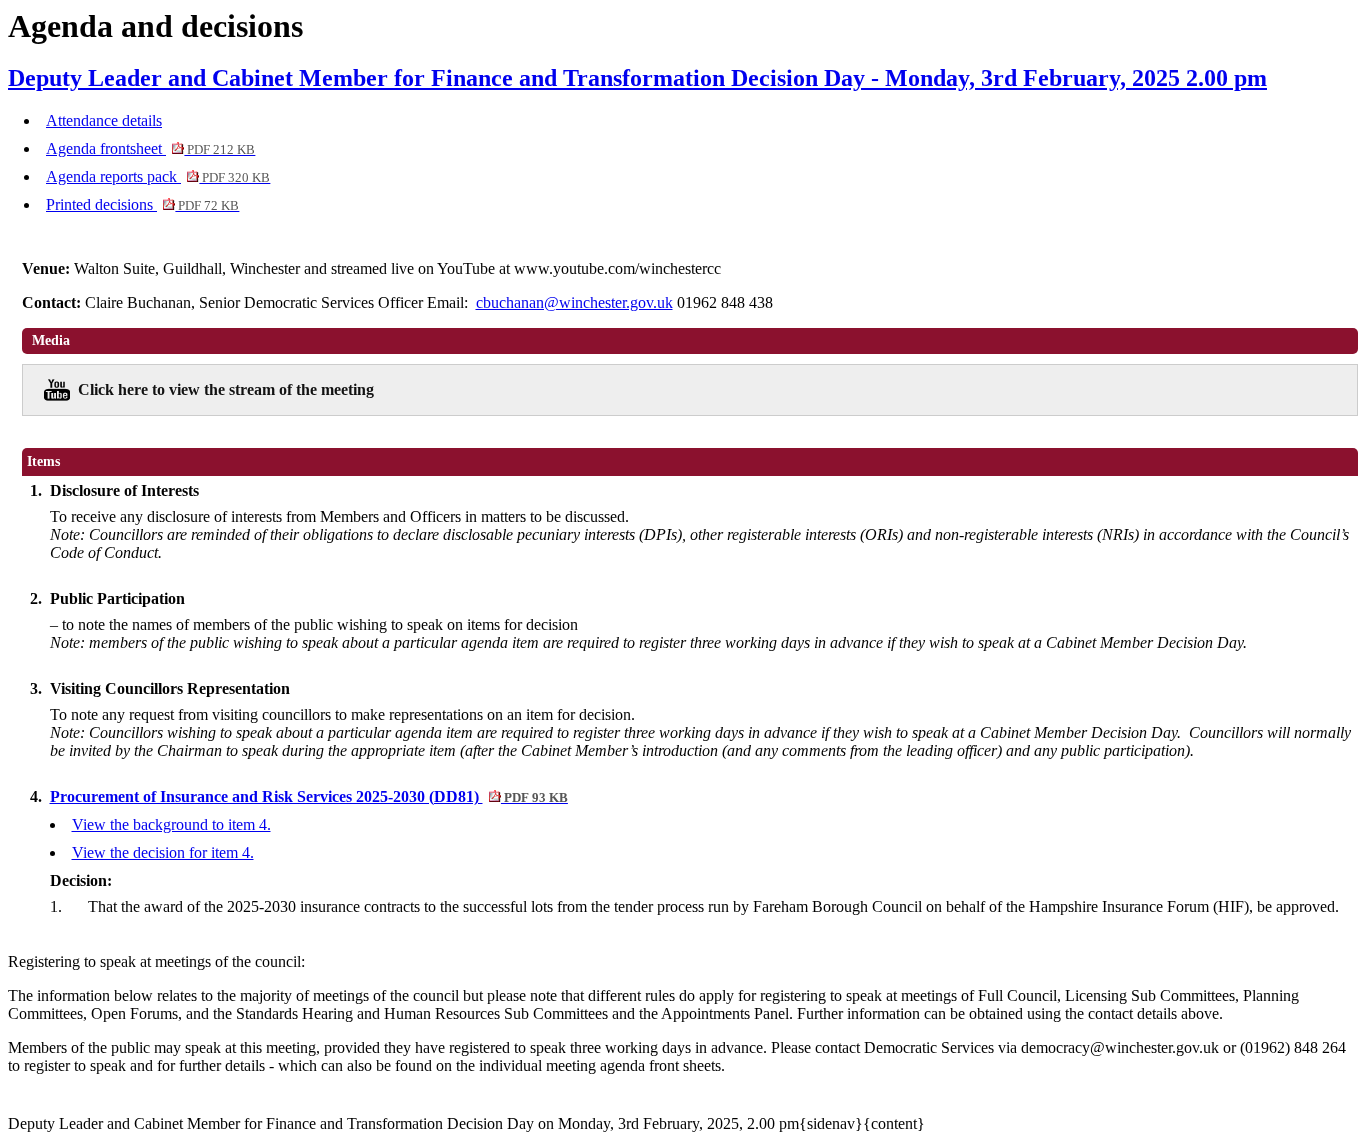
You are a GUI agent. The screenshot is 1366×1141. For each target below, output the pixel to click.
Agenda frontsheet (150, 148)
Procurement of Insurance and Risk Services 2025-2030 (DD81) (309, 796)
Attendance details (104, 120)
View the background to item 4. (171, 824)
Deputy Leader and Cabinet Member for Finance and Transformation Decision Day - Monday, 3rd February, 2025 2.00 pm (637, 78)
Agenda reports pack (158, 176)
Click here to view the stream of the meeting (226, 389)
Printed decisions (142, 204)
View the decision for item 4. (163, 852)
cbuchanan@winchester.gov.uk (574, 302)
